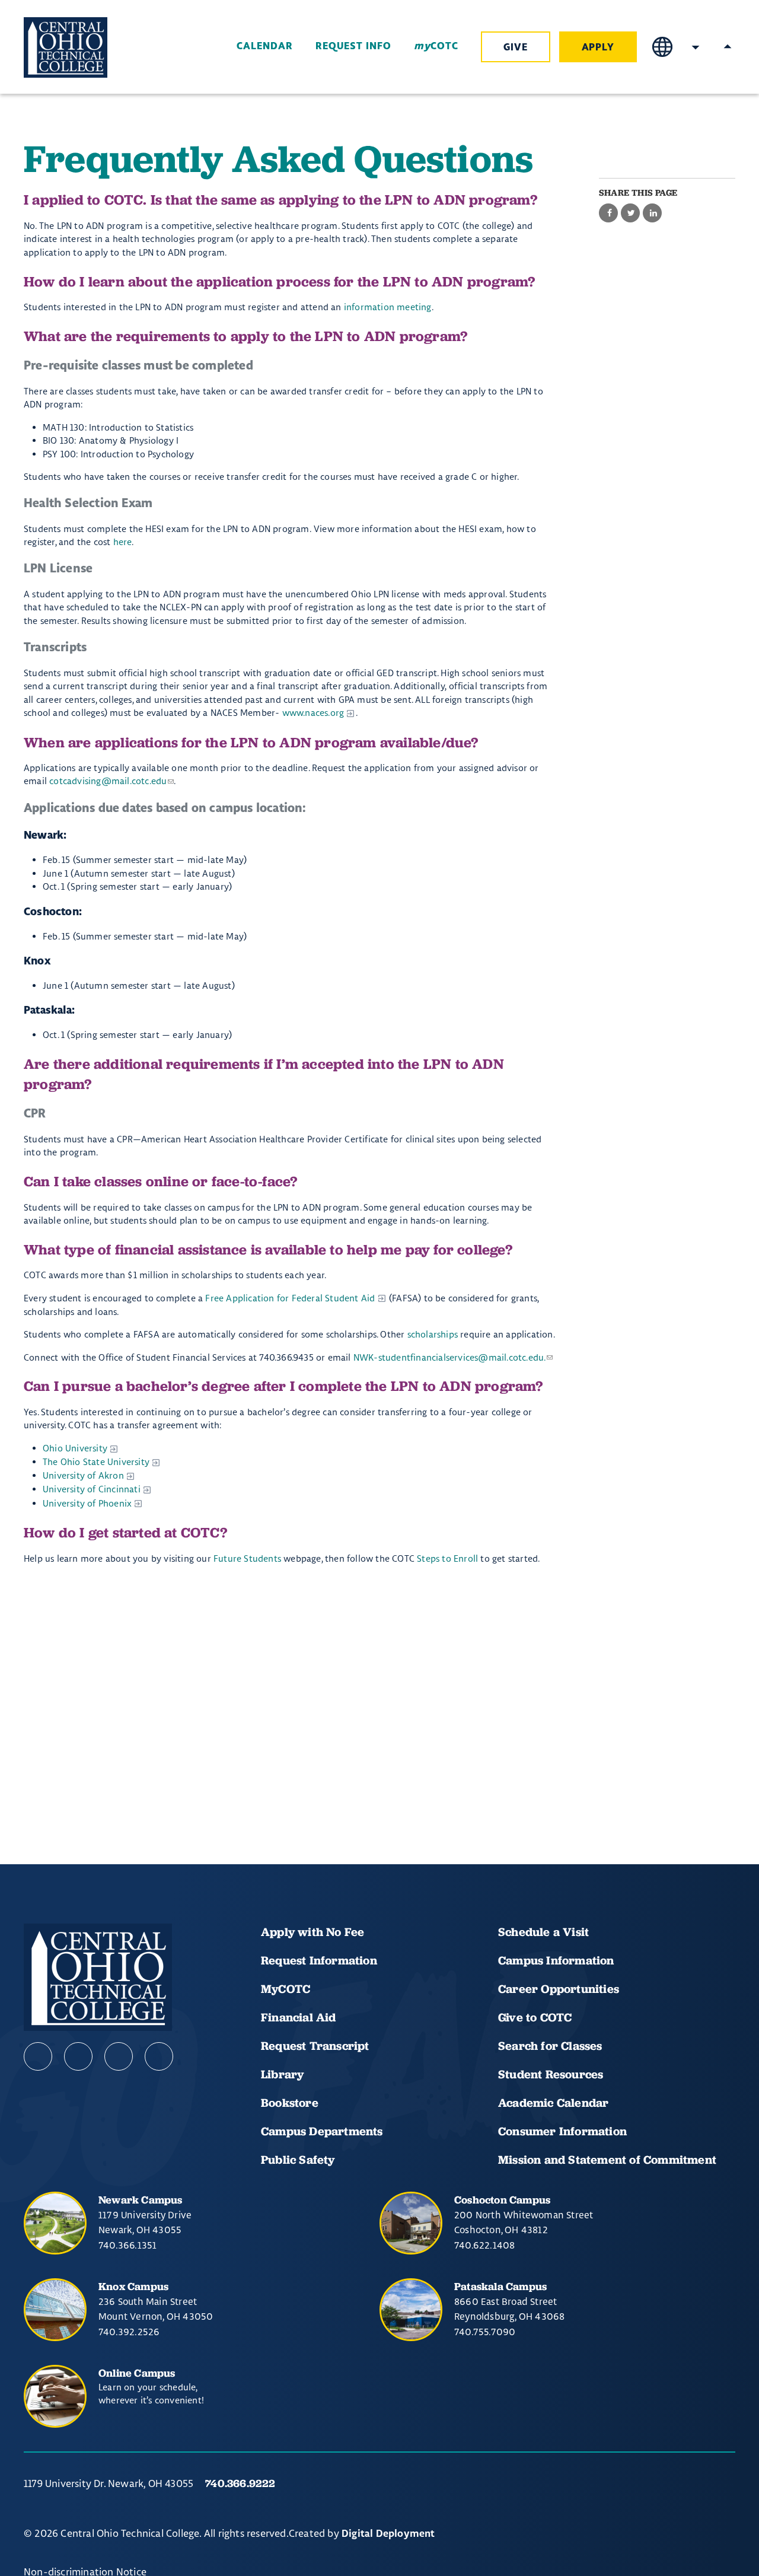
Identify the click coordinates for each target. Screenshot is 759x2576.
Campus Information (556, 1960)
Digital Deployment (388, 2534)
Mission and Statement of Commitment (607, 2160)
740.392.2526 (129, 2332)
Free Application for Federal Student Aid (290, 1298)
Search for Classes (550, 2046)
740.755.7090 (485, 2332)
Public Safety (298, 2160)
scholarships (433, 1334)
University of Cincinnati (92, 1489)
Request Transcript (315, 2046)
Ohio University (75, 1448)
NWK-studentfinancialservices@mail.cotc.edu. (450, 1357)
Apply (598, 47)
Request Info (353, 46)
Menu (728, 47)
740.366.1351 (127, 2245)
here (123, 542)
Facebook (38, 2056)
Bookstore (290, 2103)
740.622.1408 (484, 2245)
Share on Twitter (630, 214)
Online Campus (137, 2373)
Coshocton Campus (502, 2200)
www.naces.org (313, 713)
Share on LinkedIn (652, 214)
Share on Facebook (608, 214)
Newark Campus (141, 2200)
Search (696, 47)
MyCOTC (286, 1989)
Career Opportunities (559, 1989)
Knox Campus (133, 2286)
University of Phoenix (87, 1503)
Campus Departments (322, 2131)
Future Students (247, 1558)
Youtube (78, 2056)
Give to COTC (535, 2017)
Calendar (264, 46)
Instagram (119, 2056)
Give (516, 47)
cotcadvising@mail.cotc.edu (108, 781)
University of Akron (83, 1475)
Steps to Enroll (449, 1558)
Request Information (319, 1960)
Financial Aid (299, 2017)
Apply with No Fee (312, 1932)
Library (282, 2074)
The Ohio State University (96, 1462)
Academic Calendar (555, 2103)
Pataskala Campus (500, 2286)
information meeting (388, 307)
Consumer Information (562, 2131)
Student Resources (551, 2074)
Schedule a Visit (543, 1932)
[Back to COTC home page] (90, 47)
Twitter (159, 2056)
